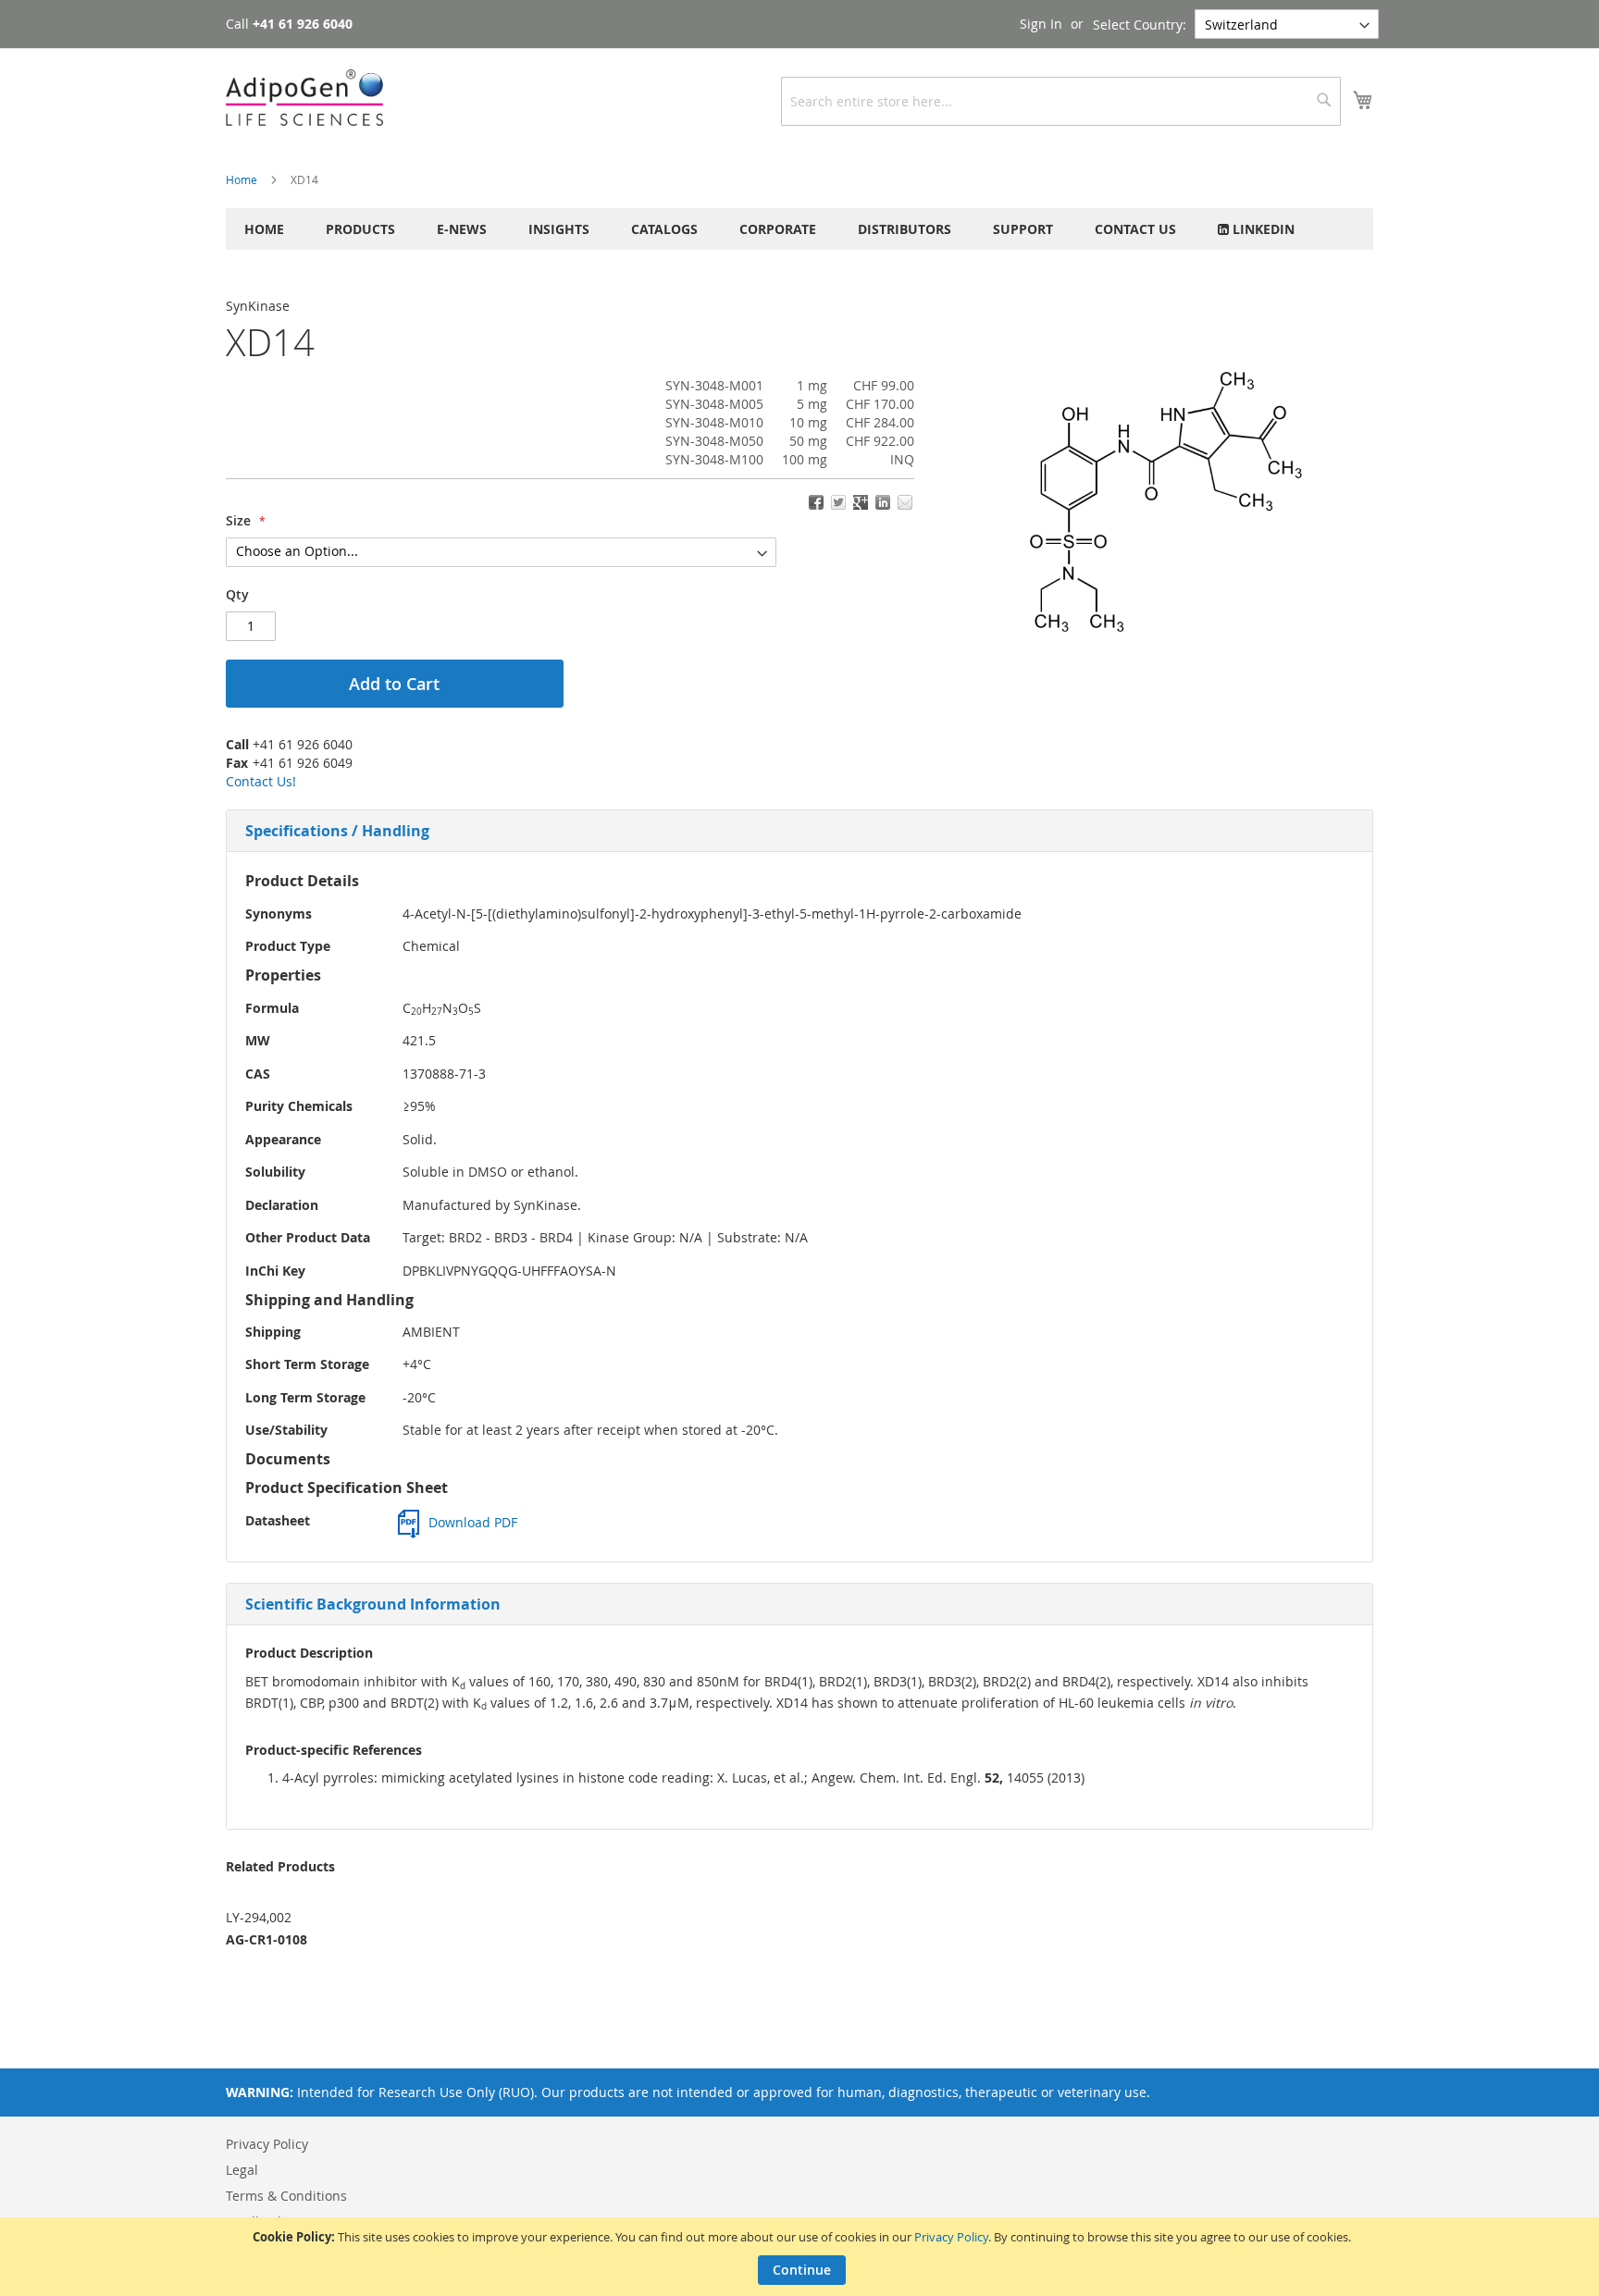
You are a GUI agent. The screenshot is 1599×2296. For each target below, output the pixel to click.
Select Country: (1140, 25)
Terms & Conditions (286, 2196)
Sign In (1041, 24)
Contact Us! (261, 781)
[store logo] (304, 98)
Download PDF (473, 1522)
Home (242, 179)
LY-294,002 (259, 1917)
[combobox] (1061, 101)
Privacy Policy (951, 2237)
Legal (242, 2170)
